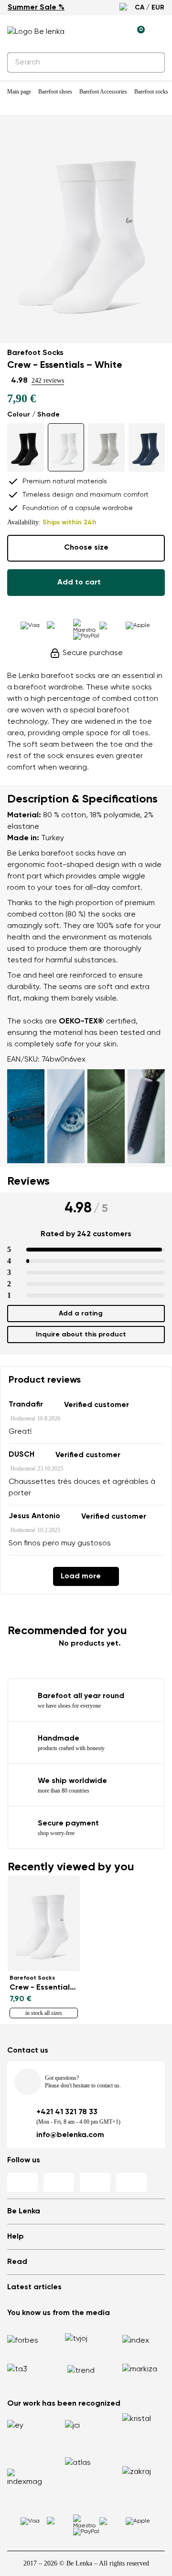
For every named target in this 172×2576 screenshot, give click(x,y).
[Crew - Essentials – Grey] (106, 448)
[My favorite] (93, 32)
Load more (81, 1576)
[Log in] (115, 32)
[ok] (152, 63)
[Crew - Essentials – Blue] (147, 448)
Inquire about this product (81, 1335)
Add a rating (81, 1314)
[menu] (159, 33)
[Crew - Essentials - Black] (26, 448)
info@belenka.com (70, 2135)
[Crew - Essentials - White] (66, 447)
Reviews (28, 1181)
